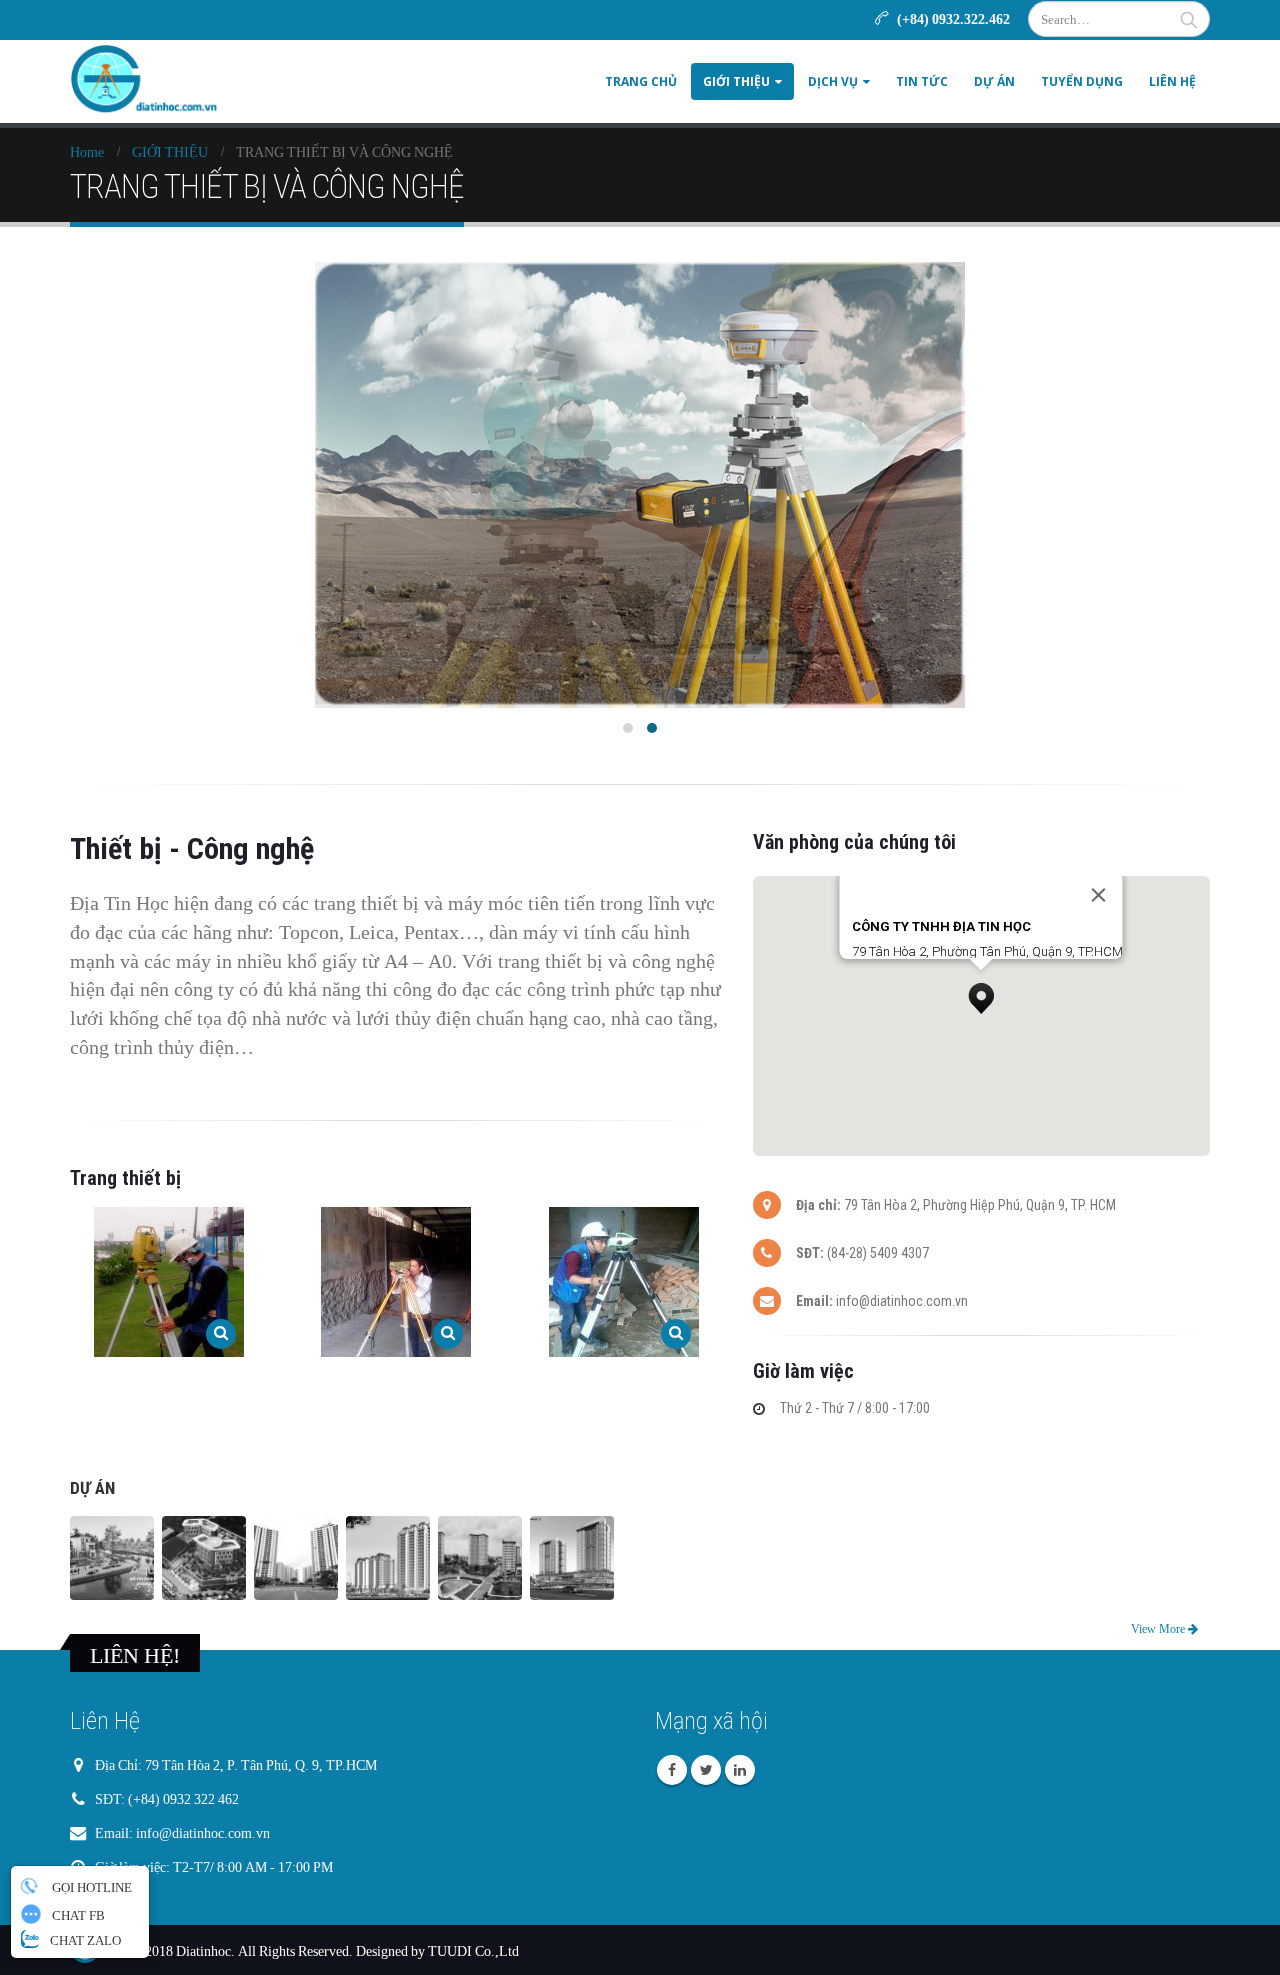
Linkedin (740, 1770)
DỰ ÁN (994, 81)
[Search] (1189, 19)
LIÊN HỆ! (135, 1655)
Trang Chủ (641, 81)
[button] (981, 993)
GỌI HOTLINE (90, 1886)
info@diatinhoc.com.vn (203, 1833)
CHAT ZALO (84, 1940)
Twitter (706, 1770)
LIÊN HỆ (1172, 81)
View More (1159, 1629)
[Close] (1099, 895)
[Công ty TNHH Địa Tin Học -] (145, 81)
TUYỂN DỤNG (1082, 81)
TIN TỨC (922, 81)
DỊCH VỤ (833, 81)
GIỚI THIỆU (736, 81)
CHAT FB (77, 1914)
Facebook (672, 1770)
